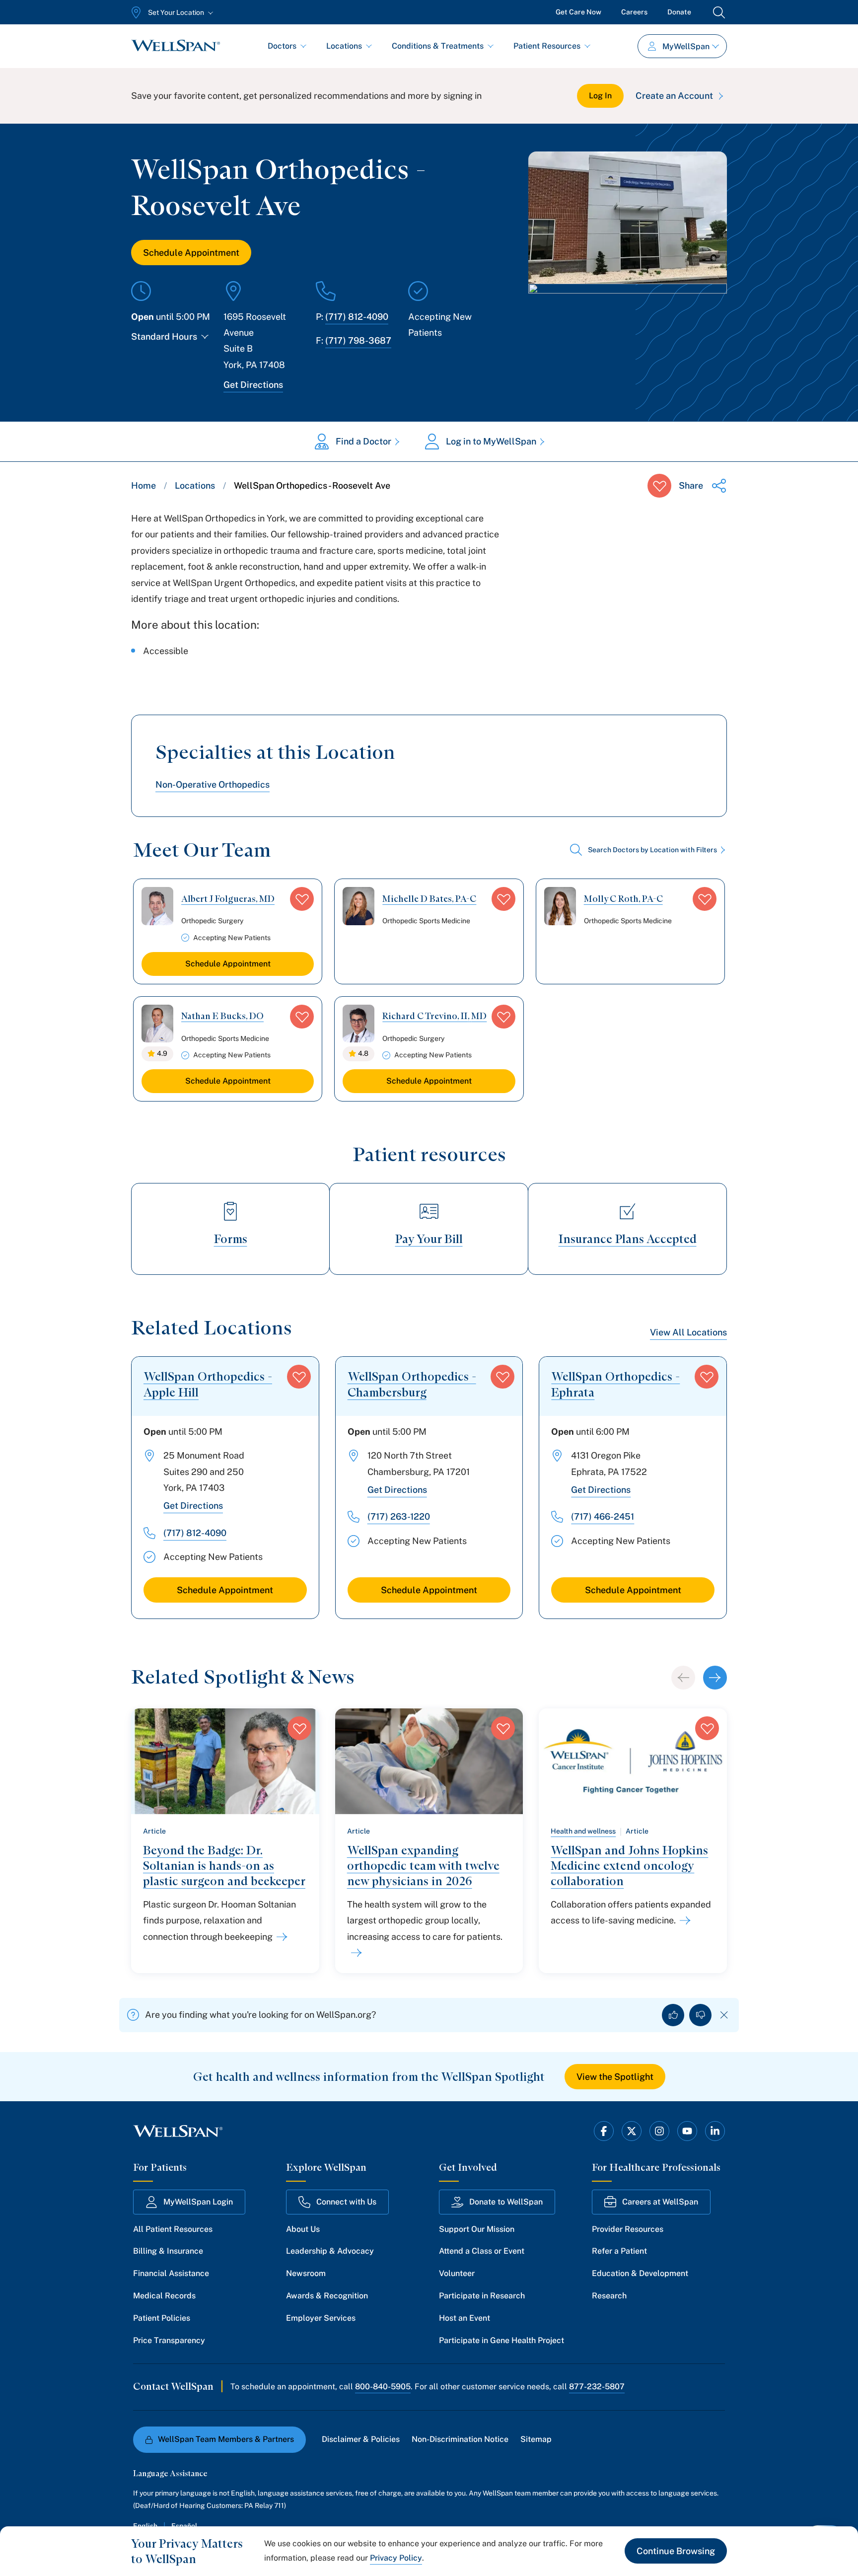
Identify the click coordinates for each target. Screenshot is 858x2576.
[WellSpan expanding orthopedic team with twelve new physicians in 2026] (355, 1953)
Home (143, 485)
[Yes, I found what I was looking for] (673, 2015)
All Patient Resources (173, 2229)
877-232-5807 (597, 2387)
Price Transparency (169, 2340)
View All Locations (688, 1332)
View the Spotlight (615, 2077)
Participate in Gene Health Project (501, 2340)
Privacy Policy (396, 2558)
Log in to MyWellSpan (491, 441)
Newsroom (306, 2273)
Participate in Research (482, 2296)
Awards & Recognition (327, 2296)
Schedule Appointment (191, 253)
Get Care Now (578, 12)
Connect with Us (346, 2202)
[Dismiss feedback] (724, 2015)
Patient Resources (547, 46)
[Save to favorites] (659, 486)
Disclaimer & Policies (361, 2439)
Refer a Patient (619, 2251)
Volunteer (457, 2273)
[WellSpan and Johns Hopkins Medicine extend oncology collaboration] (683, 1920)
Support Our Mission (477, 2229)
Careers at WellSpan (660, 2202)
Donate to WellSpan (506, 2202)
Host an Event (465, 2318)
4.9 (162, 1053)
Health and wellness (583, 1831)
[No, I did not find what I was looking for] (700, 2015)
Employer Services (321, 2318)
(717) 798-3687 (358, 340)
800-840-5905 (383, 2387)
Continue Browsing (676, 2551)
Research (609, 2296)
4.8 (363, 1053)
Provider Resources (628, 2229)
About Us (303, 2229)
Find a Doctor (363, 441)
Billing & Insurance (168, 2251)
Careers (634, 12)
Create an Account (674, 96)
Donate (679, 12)
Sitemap (536, 2439)
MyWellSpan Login (198, 2202)
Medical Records (164, 2296)
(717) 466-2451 (603, 1516)
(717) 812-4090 (357, 317)
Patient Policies (162, 2318)
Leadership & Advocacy (330, 2251)
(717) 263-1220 (399, 1516)
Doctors (282, 46)
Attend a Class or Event (482, 2251)
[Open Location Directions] (628, 317)
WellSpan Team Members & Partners (226, 2439)
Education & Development (640, 2273)
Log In (600, 96)
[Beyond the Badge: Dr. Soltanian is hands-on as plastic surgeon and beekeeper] (280, 1937)
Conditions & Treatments (438, 46)
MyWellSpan (686, 46)
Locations (344, 46)
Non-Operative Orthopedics (213, 784)
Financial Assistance (171, 2273)
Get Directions (253, 385)
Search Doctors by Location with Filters (652, 850)
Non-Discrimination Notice (460, 2439)
